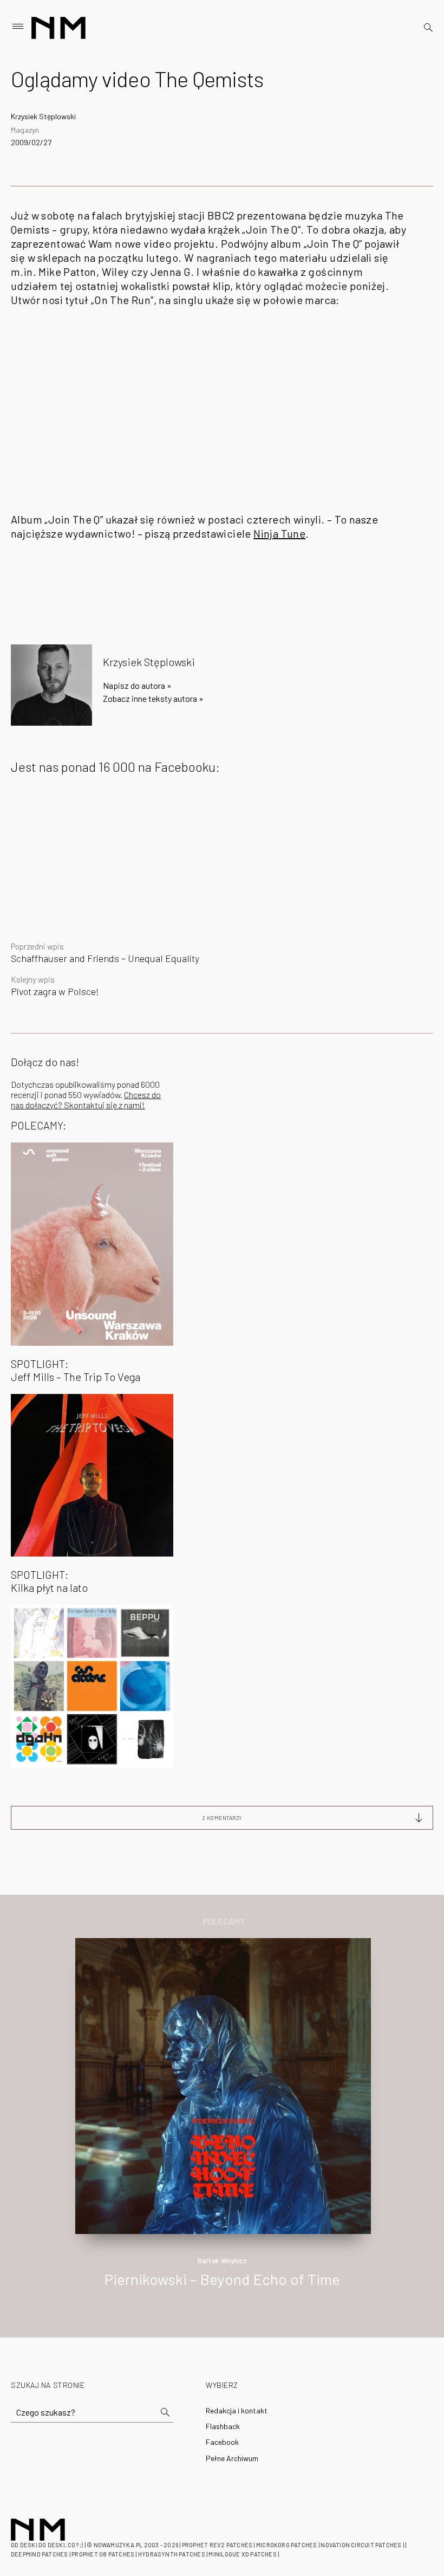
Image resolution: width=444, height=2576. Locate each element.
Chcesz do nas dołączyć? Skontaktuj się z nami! (86, 1100)
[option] (222, 2124)
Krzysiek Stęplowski (43, 116)
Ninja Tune (279, 533)
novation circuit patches (361, 2545)
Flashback (223, 2426)
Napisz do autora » (137, 685)
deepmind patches (40, 2554)
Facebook (222, 2442)
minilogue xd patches (242, 2554)
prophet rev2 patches (217, 2545)
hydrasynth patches (172, 2554)
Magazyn (25, 130)
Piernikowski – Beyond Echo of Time (222, 2279)
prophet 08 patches (103, 2554)
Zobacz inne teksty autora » (153, 698)
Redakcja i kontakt (237, 2410)
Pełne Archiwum (232, 2458)
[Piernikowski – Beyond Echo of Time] (223, 2085)
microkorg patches (287, 2545)
